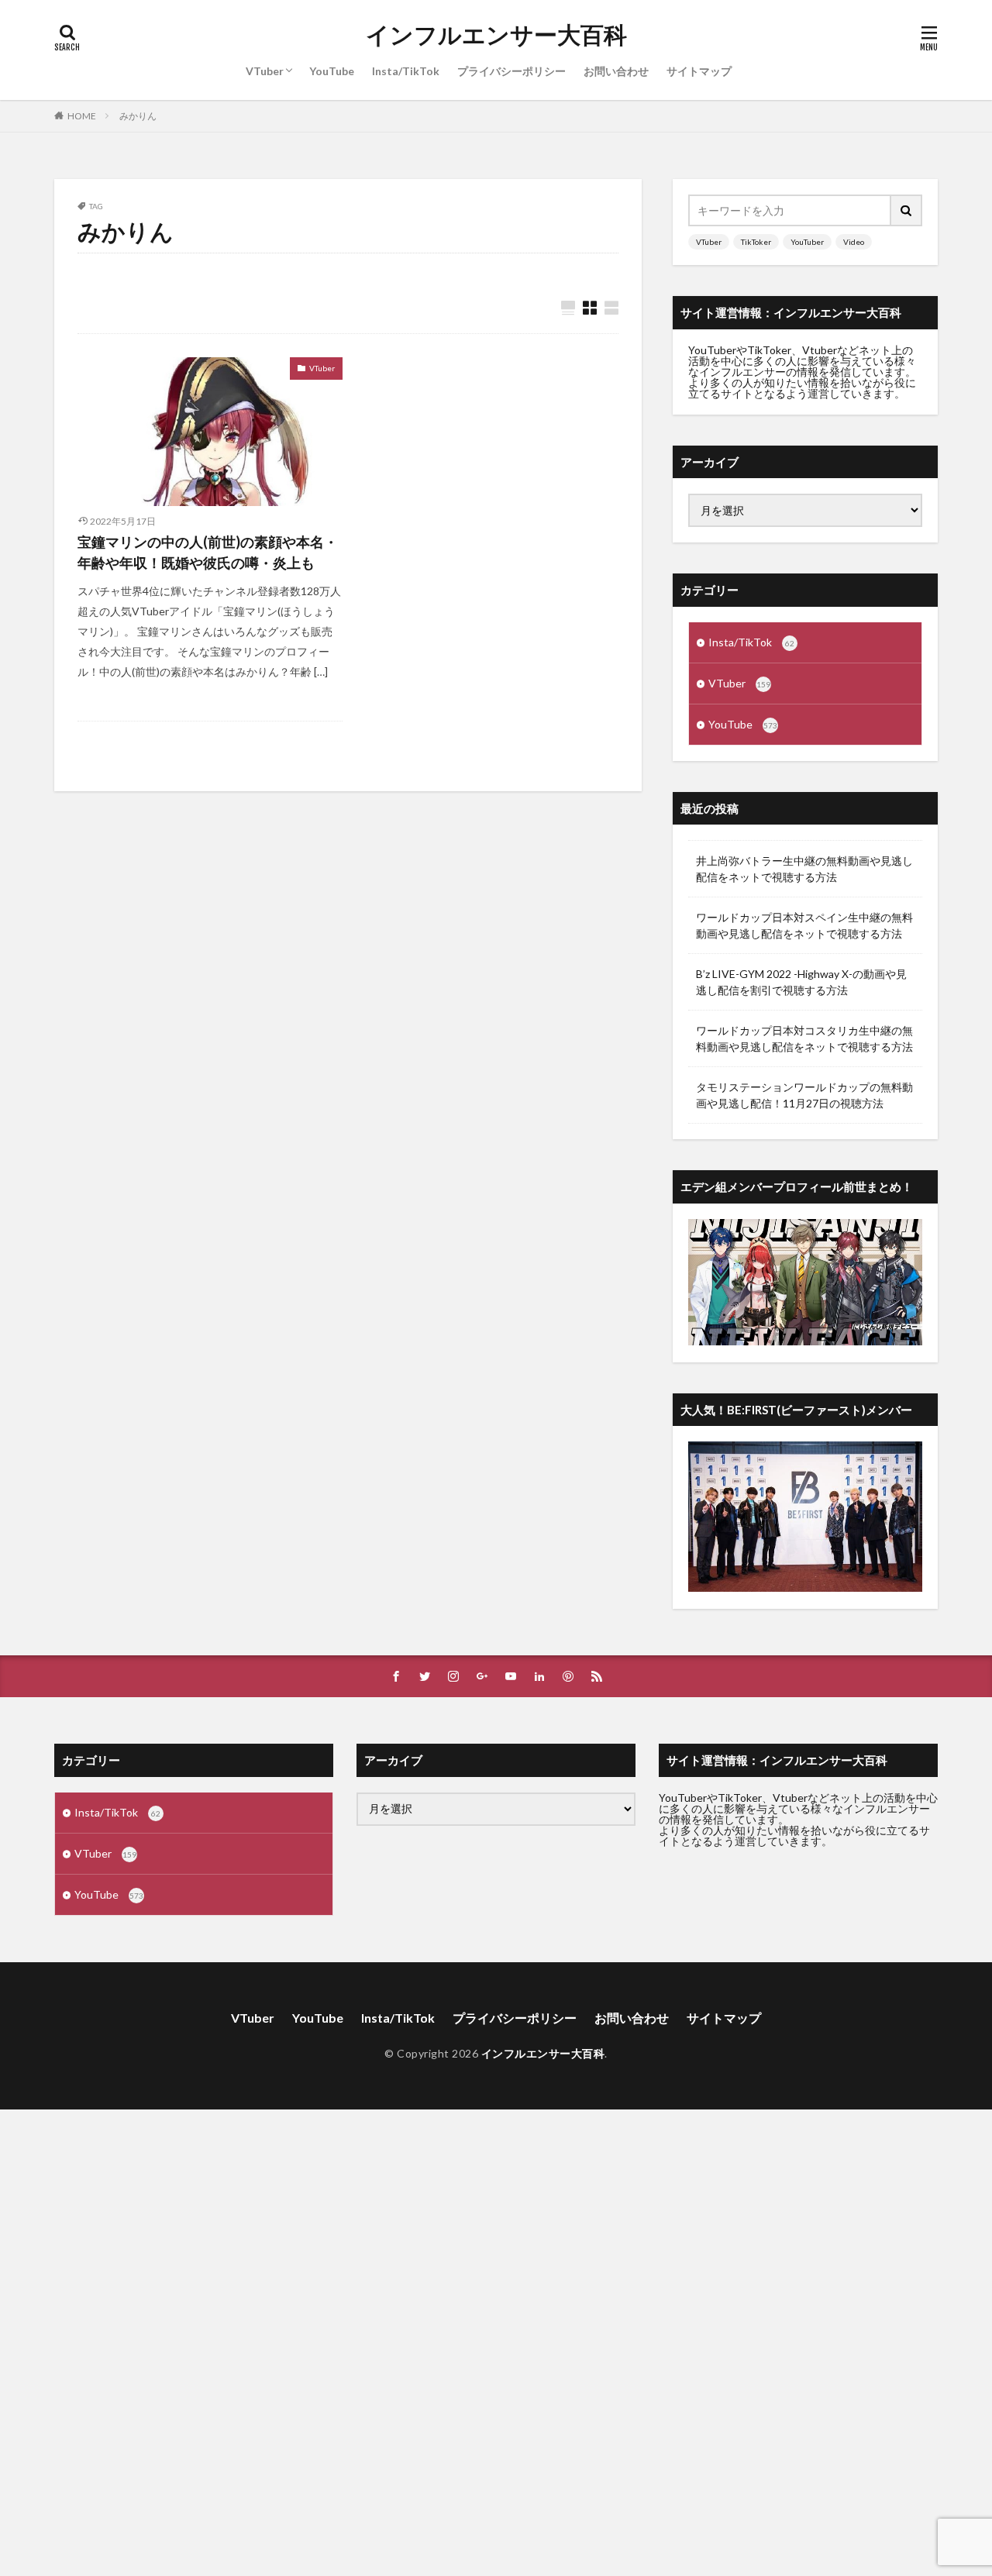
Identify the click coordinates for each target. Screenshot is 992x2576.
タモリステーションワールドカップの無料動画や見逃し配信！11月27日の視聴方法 (804, 1095)
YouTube (332, 71)
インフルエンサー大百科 (496, 35)
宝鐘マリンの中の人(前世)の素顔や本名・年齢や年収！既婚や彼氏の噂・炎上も (208, 552)
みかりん (138, 116)
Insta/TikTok (406, 71)
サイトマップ (699, 71)
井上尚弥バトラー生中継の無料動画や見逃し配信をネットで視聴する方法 (804, 869)
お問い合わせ (616, 71)
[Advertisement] (465, 2342)
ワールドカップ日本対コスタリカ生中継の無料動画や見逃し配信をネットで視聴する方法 (804, 1038)
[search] (907, 210)
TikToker (756, 242)
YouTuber (807, 242)
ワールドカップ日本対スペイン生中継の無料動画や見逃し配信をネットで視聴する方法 (804, 925)
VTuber (265, 71)
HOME (82, 115)
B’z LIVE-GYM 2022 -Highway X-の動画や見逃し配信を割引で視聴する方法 (801, 982)
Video (854, 242)
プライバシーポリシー (511, 71)
